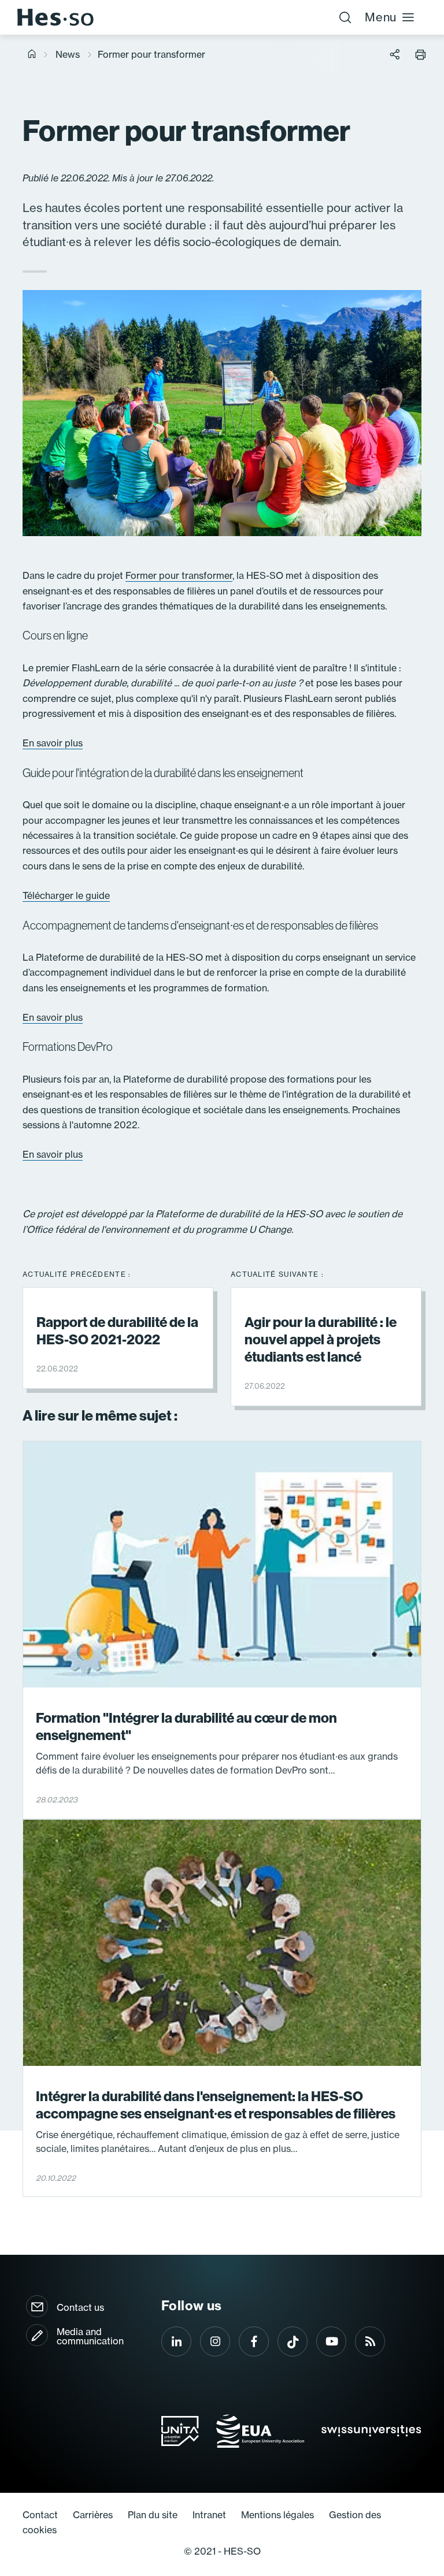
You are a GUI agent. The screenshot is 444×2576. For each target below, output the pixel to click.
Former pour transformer (179, 575)
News (68, 54)
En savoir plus (53, 743)
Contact (40, 2515)
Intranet (209, 2515)
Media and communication (90, 2336)
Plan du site (153, 2515)
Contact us (80, 2307)
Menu (381, 17)
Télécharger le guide (66, 895)
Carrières (93, 2515)
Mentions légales (277, 2515)
